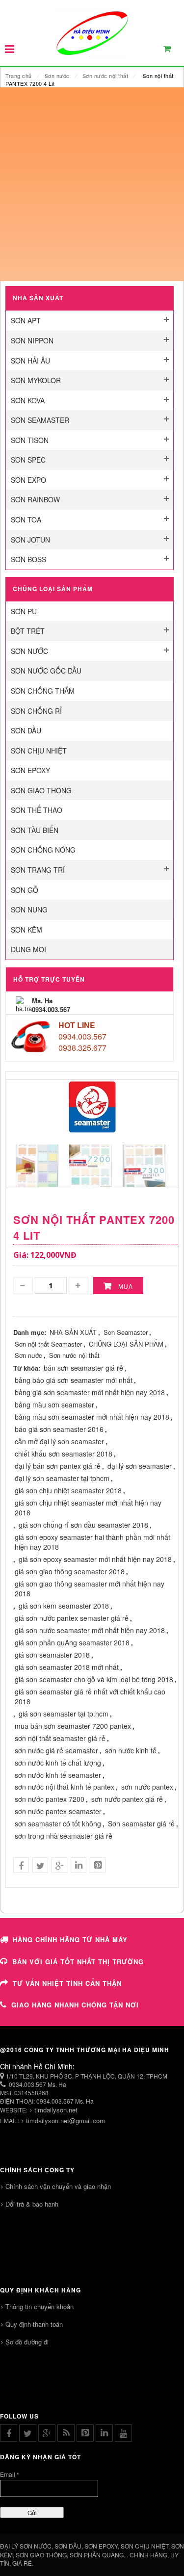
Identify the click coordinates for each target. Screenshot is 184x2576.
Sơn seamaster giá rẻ (141, 1823)
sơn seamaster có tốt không (58, 1823)
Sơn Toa (26, 520)
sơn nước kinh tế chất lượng (58, 1763)
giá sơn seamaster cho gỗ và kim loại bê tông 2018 (94, 1679)
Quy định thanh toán (34, 2324)
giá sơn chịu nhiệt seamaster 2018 (68, 1490)
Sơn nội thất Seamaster (48, 1344)
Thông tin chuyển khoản (39, 2306)
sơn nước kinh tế (131, 1750)
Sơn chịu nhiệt (39, 751)
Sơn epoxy (30, 770)
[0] (173, 51)
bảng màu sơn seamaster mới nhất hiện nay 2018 (92, 1417)
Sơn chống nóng (43, 850)
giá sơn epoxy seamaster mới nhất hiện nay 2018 (95, 1559)
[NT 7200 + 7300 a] (37, 1164)
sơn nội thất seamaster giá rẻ (60, 1738)
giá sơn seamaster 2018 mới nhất (67, 1667)
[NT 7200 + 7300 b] (91, 1164)
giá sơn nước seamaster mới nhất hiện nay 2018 (90, 1630)
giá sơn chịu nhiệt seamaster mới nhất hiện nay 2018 (88, 1508)
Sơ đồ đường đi (27, 2342)
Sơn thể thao (37, 810)
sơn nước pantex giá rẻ (127, 1799)
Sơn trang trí (38, 870)
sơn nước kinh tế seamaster (58, 1775)
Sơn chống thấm (43, 691)
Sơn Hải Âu (30, 361)
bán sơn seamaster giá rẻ (83, 1368)
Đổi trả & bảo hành (32, 2204)
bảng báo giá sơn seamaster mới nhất (74, 1380)
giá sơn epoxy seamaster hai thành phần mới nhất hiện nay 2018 (92, 1542)
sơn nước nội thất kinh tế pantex (65, 1787)
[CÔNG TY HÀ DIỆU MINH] (92, 32)
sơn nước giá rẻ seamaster (56, 1750)
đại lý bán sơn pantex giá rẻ (58, 1466)
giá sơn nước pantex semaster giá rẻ (72, 1618)
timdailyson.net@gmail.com (66, 2121)
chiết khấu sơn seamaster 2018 (64, 1454)
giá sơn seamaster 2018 (52, 1655)
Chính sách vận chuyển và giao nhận (58, 2186)
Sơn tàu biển (35, 830)
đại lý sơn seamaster (140, 1466)
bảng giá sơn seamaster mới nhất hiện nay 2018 (90, 1392)
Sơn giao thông (41, 790)
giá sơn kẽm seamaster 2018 (64, 1606)
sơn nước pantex (147, 1787)
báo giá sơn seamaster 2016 (59, 1429)
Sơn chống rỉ (36, 711)
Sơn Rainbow (35, 499)
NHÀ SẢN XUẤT (73, 1332)
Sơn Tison (30, 440)
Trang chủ (19, 76)
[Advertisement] (92, 184)
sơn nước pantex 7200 (50, 1799)
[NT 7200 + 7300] (144, 1164)
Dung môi (28, 949)
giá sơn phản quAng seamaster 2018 (72, 1642)
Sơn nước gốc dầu (46, 671)
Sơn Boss (28, 559)
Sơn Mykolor (36, 380)
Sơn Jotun (30, 540)
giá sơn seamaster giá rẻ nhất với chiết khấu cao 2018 (90, 1696)
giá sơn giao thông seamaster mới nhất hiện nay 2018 (90, 1588)
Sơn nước (57, 76)
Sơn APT (26, 320)
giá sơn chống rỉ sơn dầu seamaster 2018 (83, 1525)
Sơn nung (29, 910)
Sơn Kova (28, 400)
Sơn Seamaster (40, 420)
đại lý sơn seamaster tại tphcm (62, 1478)
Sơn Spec (28, 460)
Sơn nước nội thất (105, 76)
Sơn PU (24, 611)
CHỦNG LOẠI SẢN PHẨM (126, 1344)
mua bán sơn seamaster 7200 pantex (73, 1726)
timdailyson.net (56, 2110)
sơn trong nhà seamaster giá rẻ (64, 1836)
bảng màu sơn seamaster (54, 1405)
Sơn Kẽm (26, 930)
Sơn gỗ (25, 890)
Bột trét (28, 631)
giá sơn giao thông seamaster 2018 (70, 1571)
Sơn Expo (28, 480)
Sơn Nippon (32, 340)
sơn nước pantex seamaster (58, 1811)
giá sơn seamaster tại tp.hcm (64, 1714)
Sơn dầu (26, 730)
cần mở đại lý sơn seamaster (59, 1441)
